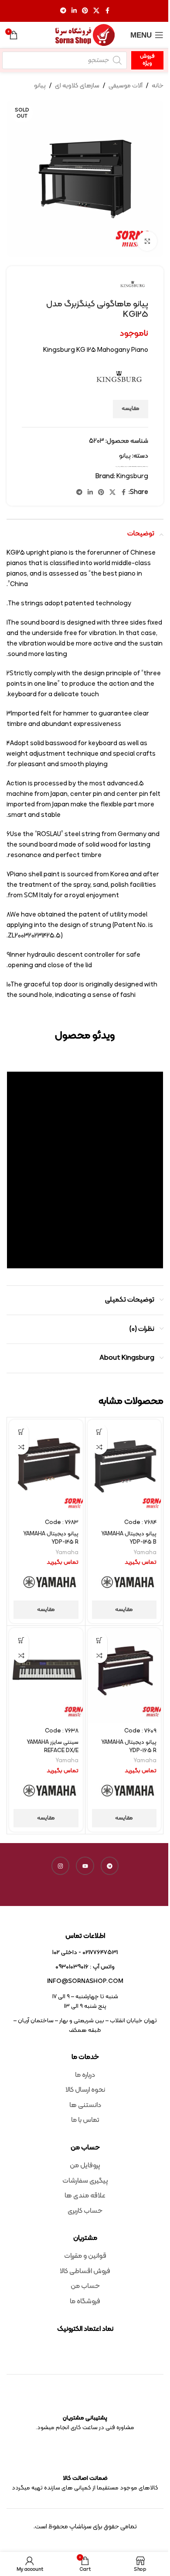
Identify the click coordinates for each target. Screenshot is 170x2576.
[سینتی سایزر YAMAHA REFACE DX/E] (46, 1675)
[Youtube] (85, 1866)
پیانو (40, 86)
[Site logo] (85, 35)
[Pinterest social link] (85, 11)
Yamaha (145, 1553)
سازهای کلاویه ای (77, 86)
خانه (158, 86)
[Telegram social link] (63, 11)
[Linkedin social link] (74, 11)
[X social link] (96, 11)
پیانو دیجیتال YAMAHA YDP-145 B (129, 1538)
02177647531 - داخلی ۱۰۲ (85, 1953)
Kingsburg (139, 467)
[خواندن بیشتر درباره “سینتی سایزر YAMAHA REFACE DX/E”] (21, 1640)
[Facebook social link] (107, 11)
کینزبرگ (117, 467)
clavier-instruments (133, 467)
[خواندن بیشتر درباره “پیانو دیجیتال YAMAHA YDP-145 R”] (21, 1432)
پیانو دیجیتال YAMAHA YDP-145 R (51, 1538)
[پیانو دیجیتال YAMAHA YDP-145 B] (124, 1467)
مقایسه (131, 409)
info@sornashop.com (85, 1981)
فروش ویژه (147, 60)
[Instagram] (61, 1866)
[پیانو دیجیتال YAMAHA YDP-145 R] (46, 1467)
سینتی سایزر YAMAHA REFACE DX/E (53, 1746)
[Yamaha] (128, 1583)
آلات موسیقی (126, 86)
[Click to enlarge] (147, 241)
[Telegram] (110, 1866)
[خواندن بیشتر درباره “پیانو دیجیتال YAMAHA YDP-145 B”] (100, 1432)
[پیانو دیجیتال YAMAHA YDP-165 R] (124, 1675)
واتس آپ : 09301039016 (85, 1967)
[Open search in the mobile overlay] (65, 60)
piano (144, 467)
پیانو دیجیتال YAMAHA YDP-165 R (129, 1746)
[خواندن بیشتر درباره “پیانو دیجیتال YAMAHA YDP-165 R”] (100, 1640)
